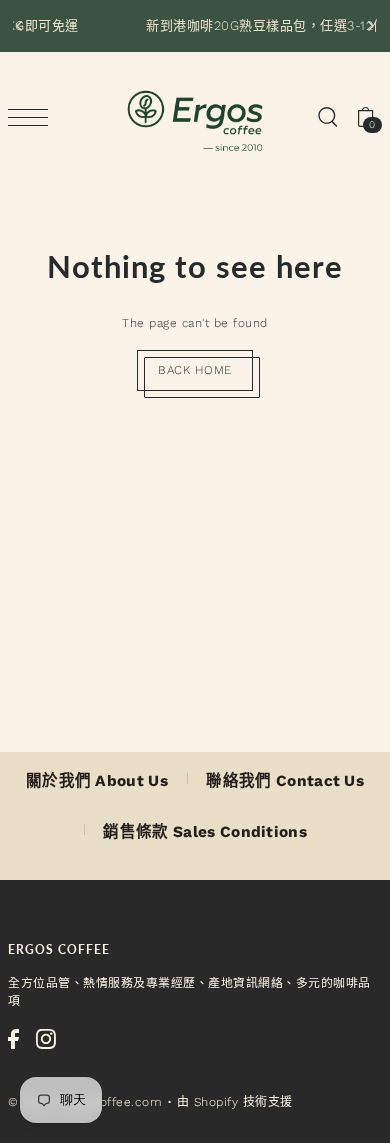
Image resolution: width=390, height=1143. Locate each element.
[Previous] (20, 26)
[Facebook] (13, 1039)
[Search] (327, 117)
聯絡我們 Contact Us (285, 781)
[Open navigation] (33, 117)
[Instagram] (46, 1039)
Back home (195, 370)
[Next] (370, 26)
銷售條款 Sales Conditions (205, 832)
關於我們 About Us (97, 781)
